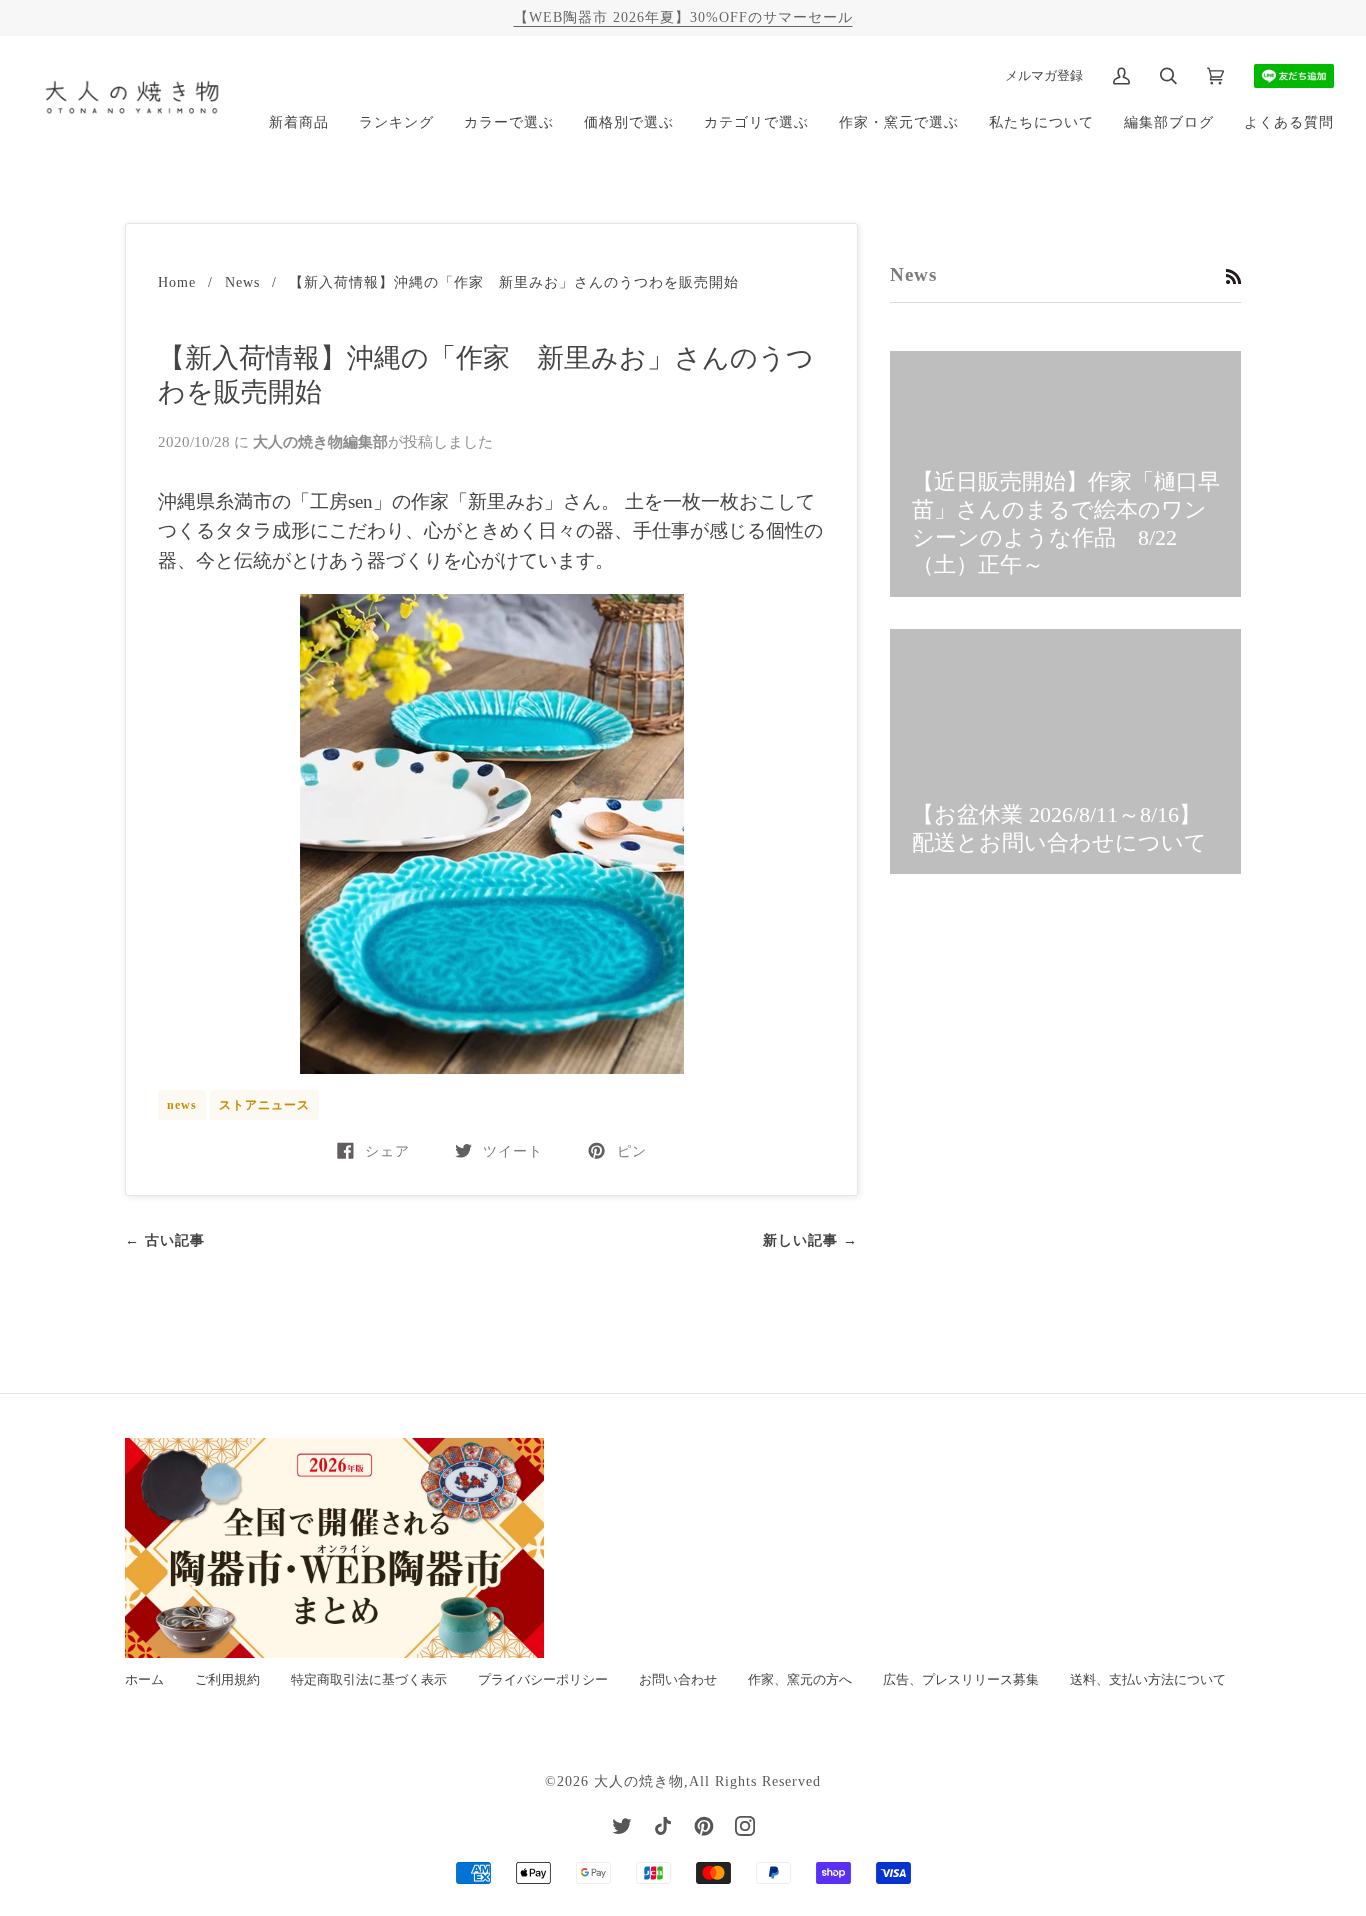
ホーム (144, 1680)
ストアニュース (264, 1105)
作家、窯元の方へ (800, 1680)
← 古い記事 (165, 1240)
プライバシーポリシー (543, 1680)
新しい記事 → (810, 1240)
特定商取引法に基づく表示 (369, 1680)
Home (177, 282)
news (182, 1105)
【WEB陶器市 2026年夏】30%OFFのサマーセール (683, 17)
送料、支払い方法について (1148, 1680)
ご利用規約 (227, 1680)
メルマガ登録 (1044, 75)
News (242, 282)
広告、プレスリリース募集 (961, 1680)
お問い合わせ (678, 1680)
